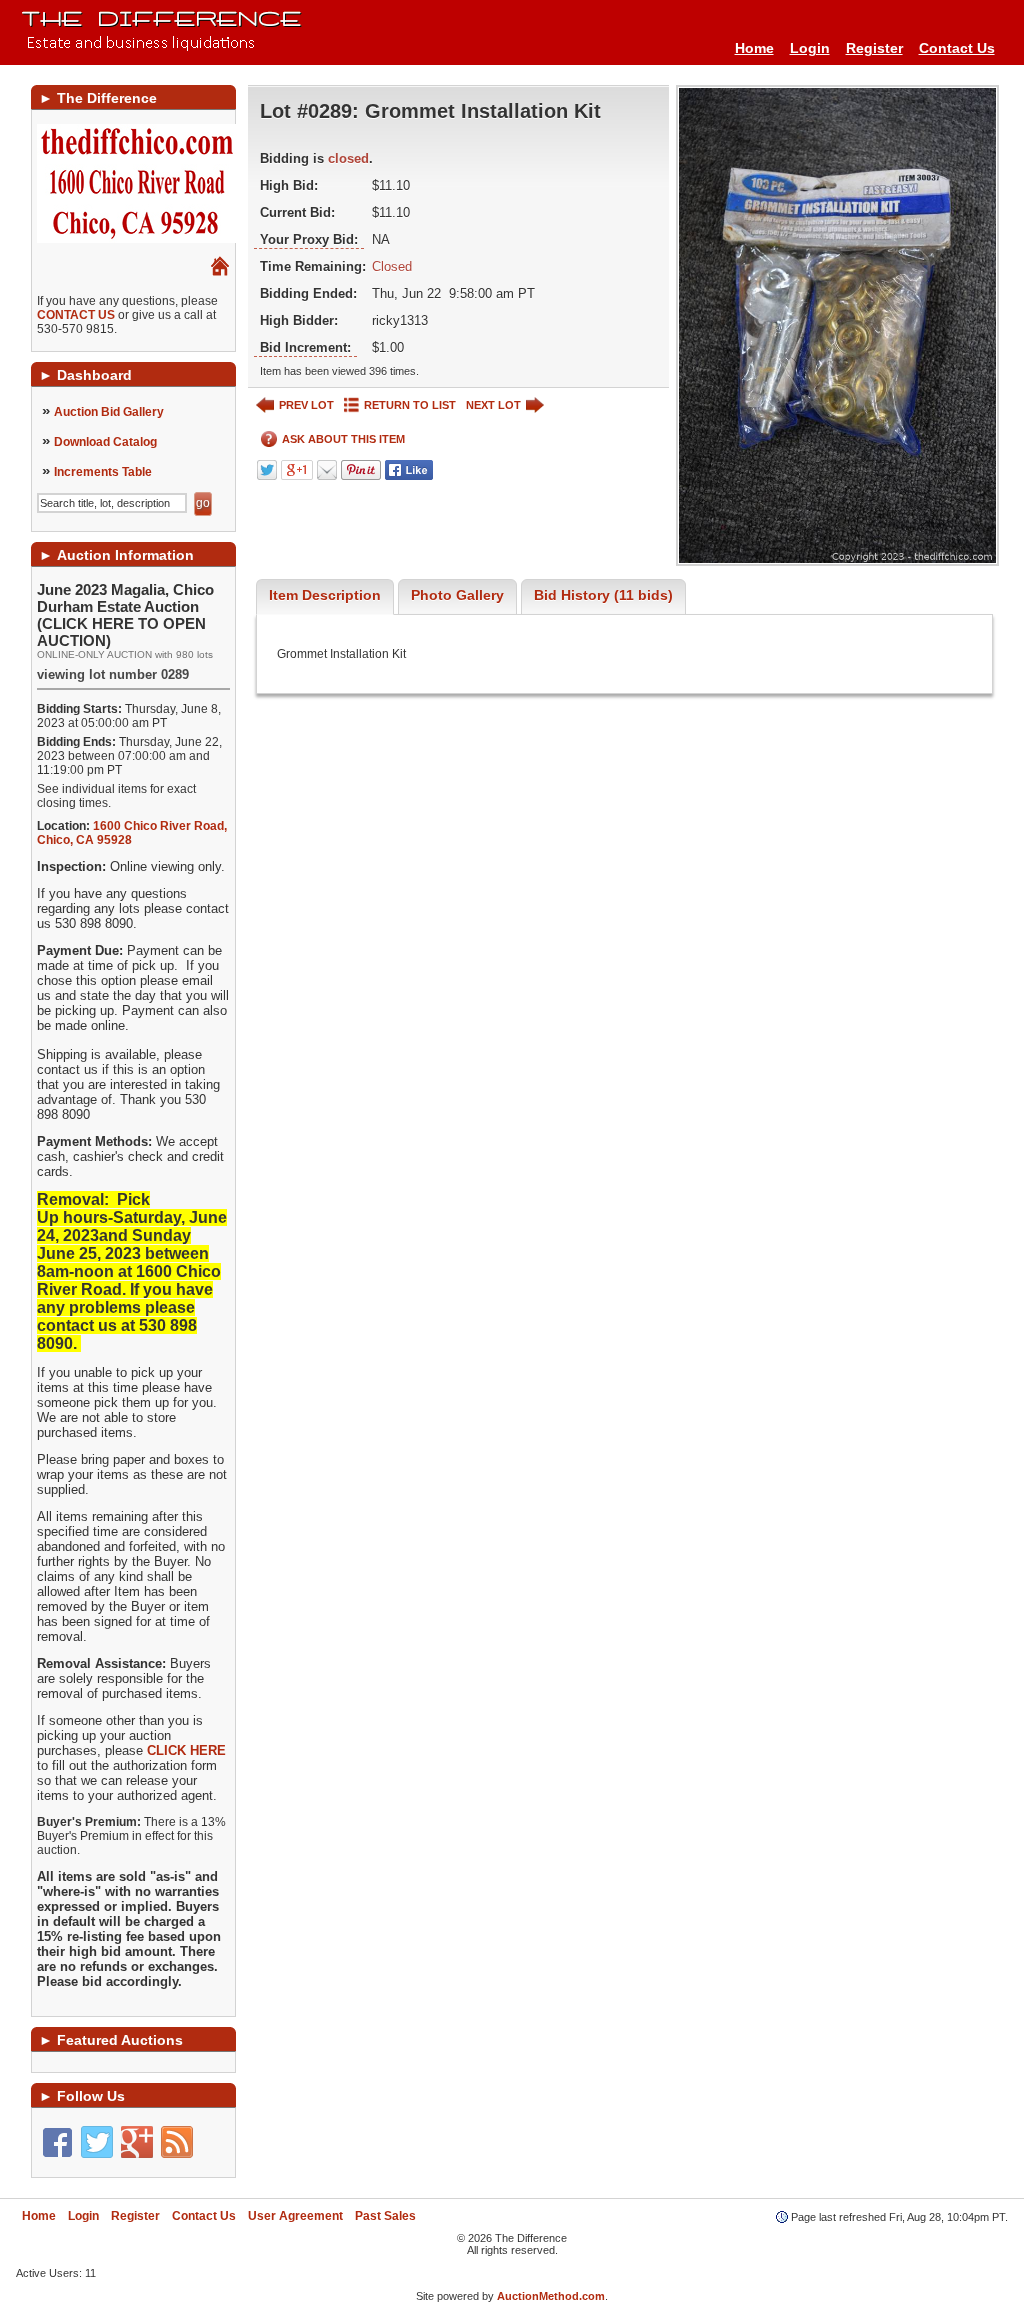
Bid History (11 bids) (603, 595)
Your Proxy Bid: (309, 239)
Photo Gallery (457, 595)
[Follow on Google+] (137, 2142)
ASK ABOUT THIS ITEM (343, 439)
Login (810, 48)
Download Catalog (105, 442)
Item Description (325, 595)
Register (874, 48)
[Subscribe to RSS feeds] (177, 2142)
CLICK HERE (186, 1750)
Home (754, 48)
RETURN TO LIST (410, 405)
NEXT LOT (493, 405)
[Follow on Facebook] (57, 2142)
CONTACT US (76, 315)
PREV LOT (306, 405)
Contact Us (957, 48)
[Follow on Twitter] (97, 2142)
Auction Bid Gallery (109, 412)
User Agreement (295, 2216)
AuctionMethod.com (551, 2296)
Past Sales (385, 2216)
